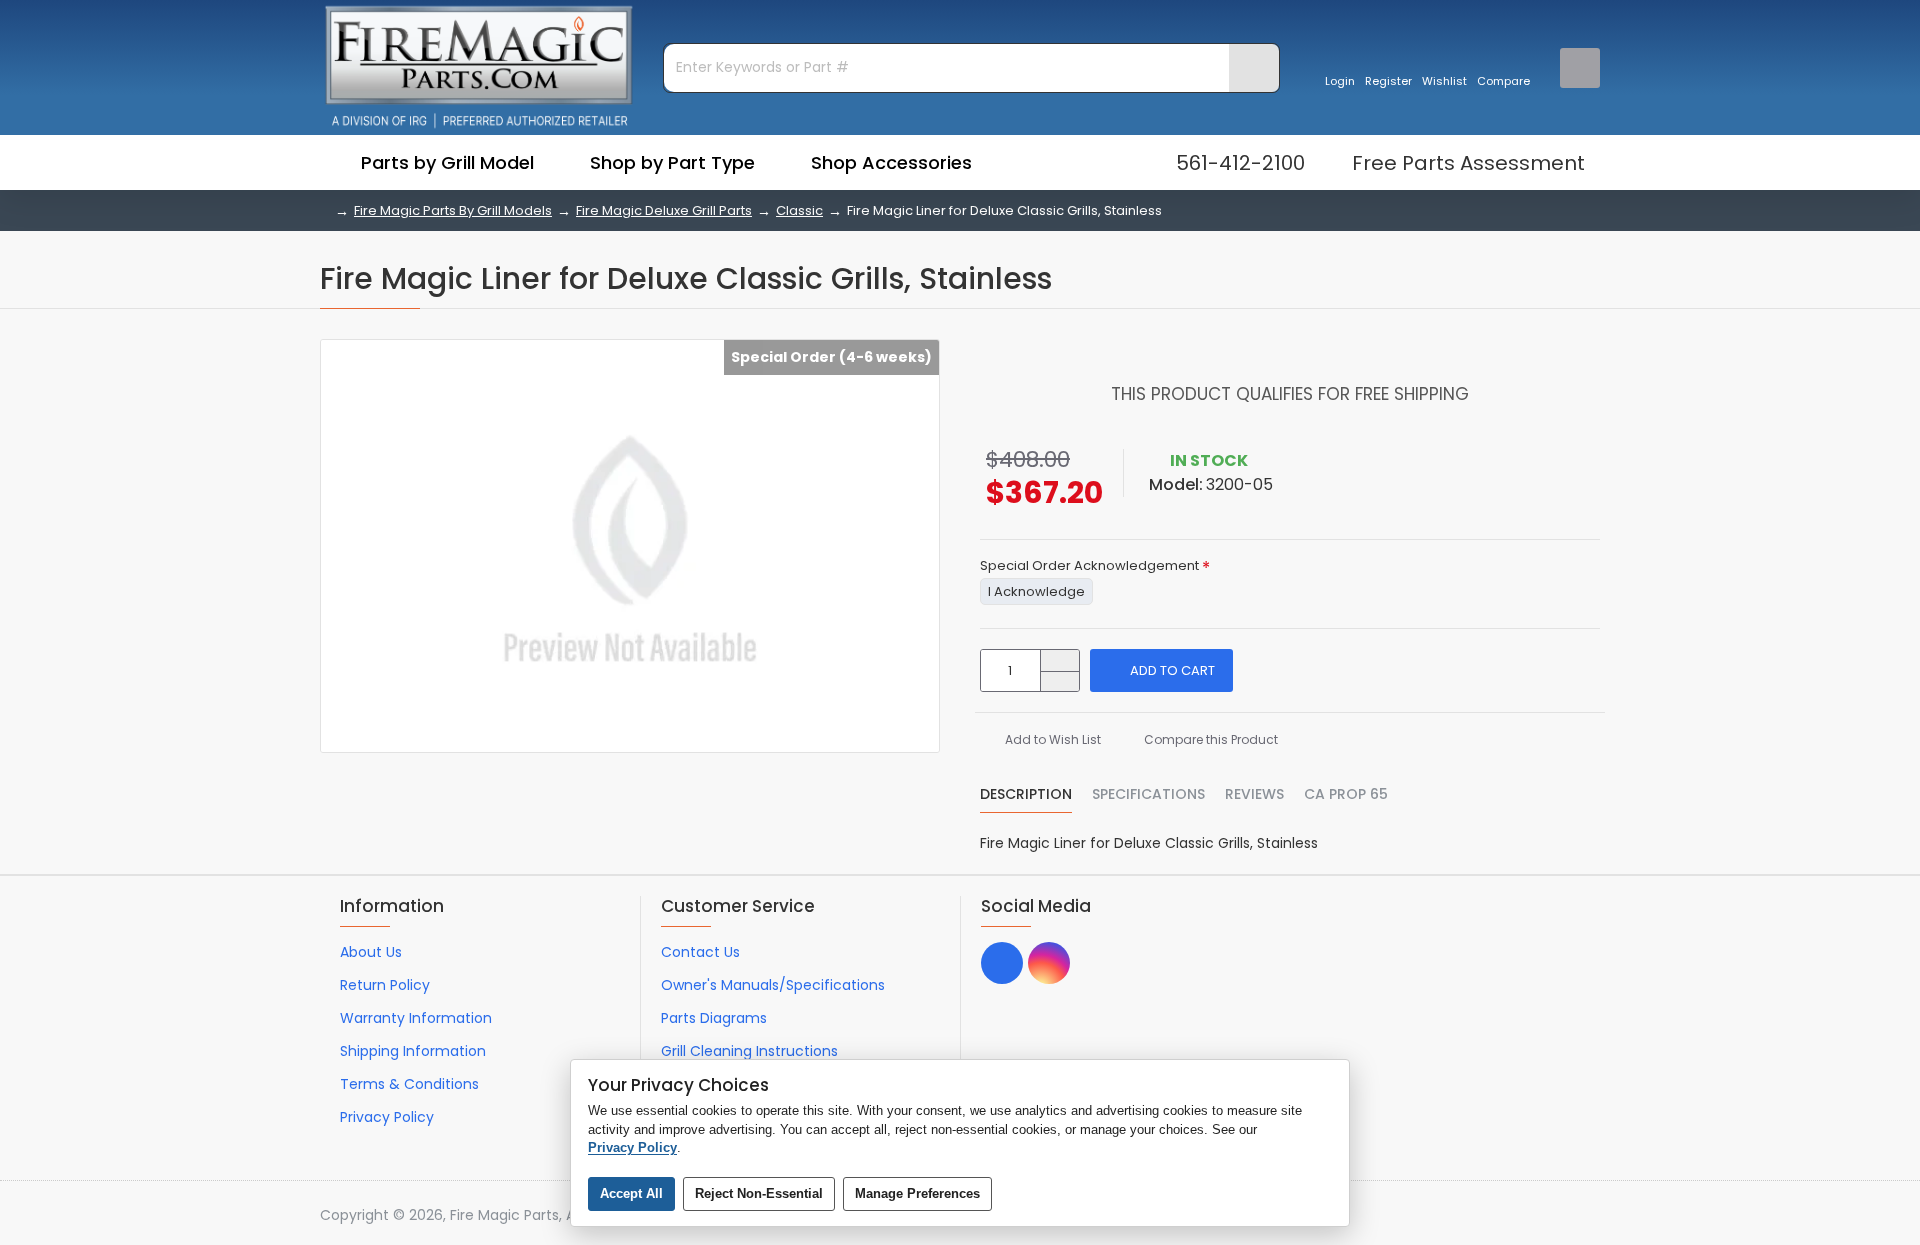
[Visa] (1475, 1216)
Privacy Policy (632, 1147)
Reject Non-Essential (759, 1193)
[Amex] (1551, 1216)
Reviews (1254, 795)
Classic (799, 210)
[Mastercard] (1513, 1216)
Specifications (1148, 795)
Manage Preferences (917, 1193)
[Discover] (1589, 1216)
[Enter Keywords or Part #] (1254, 68)
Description (1026, 795)
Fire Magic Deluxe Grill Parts (664, 210)
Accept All (631, 1193)
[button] (1161, 670)
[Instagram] (1049, 963)
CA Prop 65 (1346, 795)
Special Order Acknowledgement (1089, 566)
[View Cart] (1580, 68)
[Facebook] (1002, 963)
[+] (1059, 660)
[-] (1059, 681)
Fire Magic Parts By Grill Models (453, 210)
